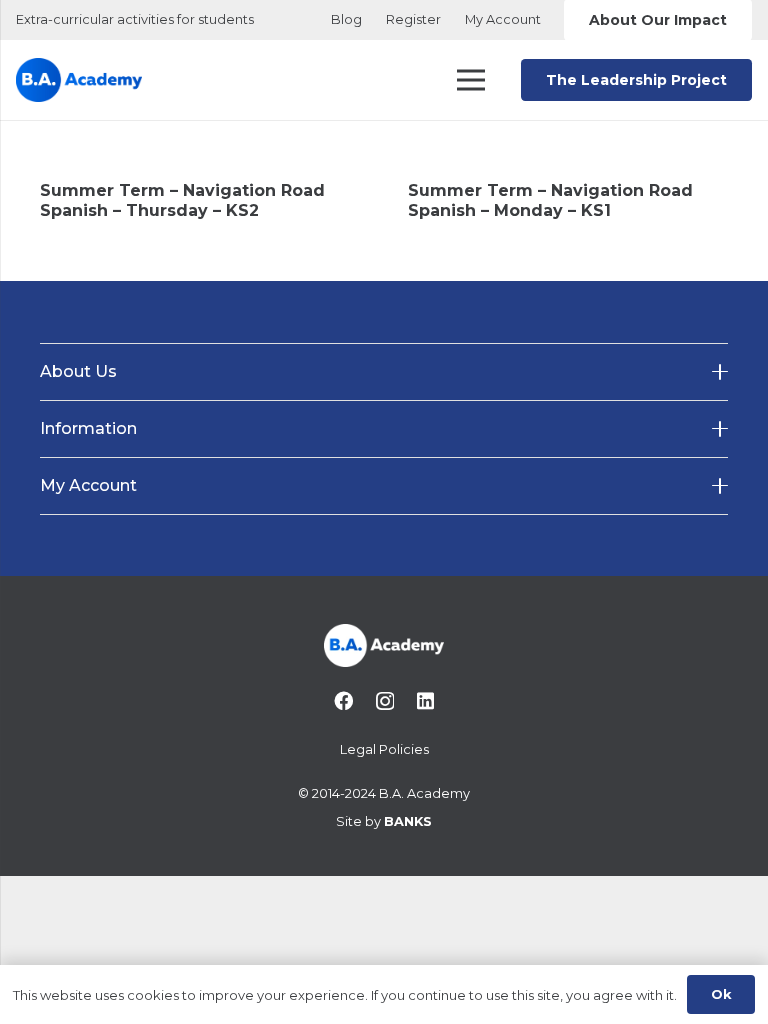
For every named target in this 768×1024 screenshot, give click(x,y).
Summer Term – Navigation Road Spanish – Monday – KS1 (550, 200)
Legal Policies (384, 749)
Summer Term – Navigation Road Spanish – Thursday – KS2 (182, 200)
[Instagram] (385, 701)
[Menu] (472, 80)
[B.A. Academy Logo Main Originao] (79, 80)
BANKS (408, 821)
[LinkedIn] (425, 700)
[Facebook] (343, 700)
